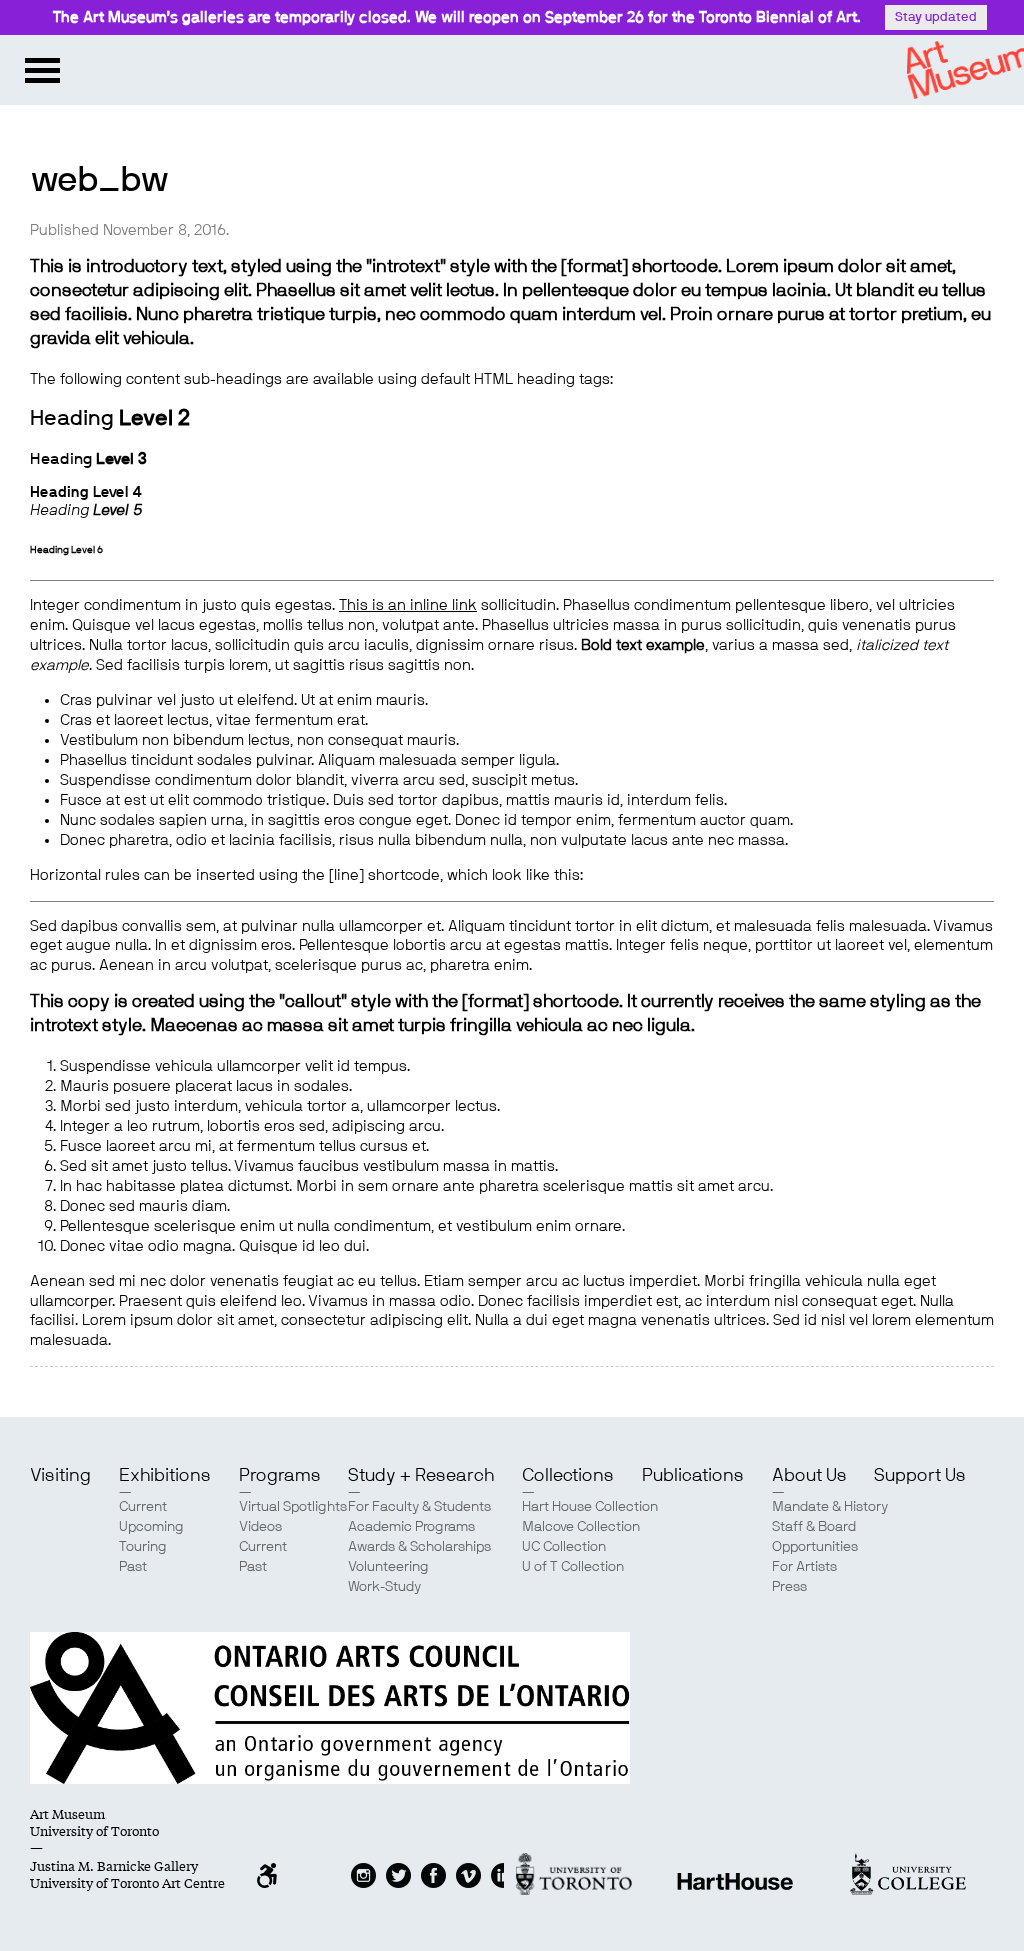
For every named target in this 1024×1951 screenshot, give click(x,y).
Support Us (920, 1476)
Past (133, 1567)
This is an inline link (408, 605)
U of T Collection (573, 1567)
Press (789, 1587)
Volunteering (388, 1567)
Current (143, 1507)
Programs (280, 1476)
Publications (693, 1476)
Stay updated (936, 17)
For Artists (804, 1567)
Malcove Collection (581, 1527)
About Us (809, 1476)
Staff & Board (814, 1527)
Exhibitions (165, 1476)
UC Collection (564, 1547)
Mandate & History (830, 1507)
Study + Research (421, 1476)
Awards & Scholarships (419, 1547)
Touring (143, 1547)
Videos (260, 1527)
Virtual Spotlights (293, 1507)
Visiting (60, 1476)
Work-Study (384, 1587)
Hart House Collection (590, 1507)
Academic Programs (411, 1527)
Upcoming (151, 1527)
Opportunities (815, 1547)
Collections (568, 1476)
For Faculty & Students (419, 1507)
